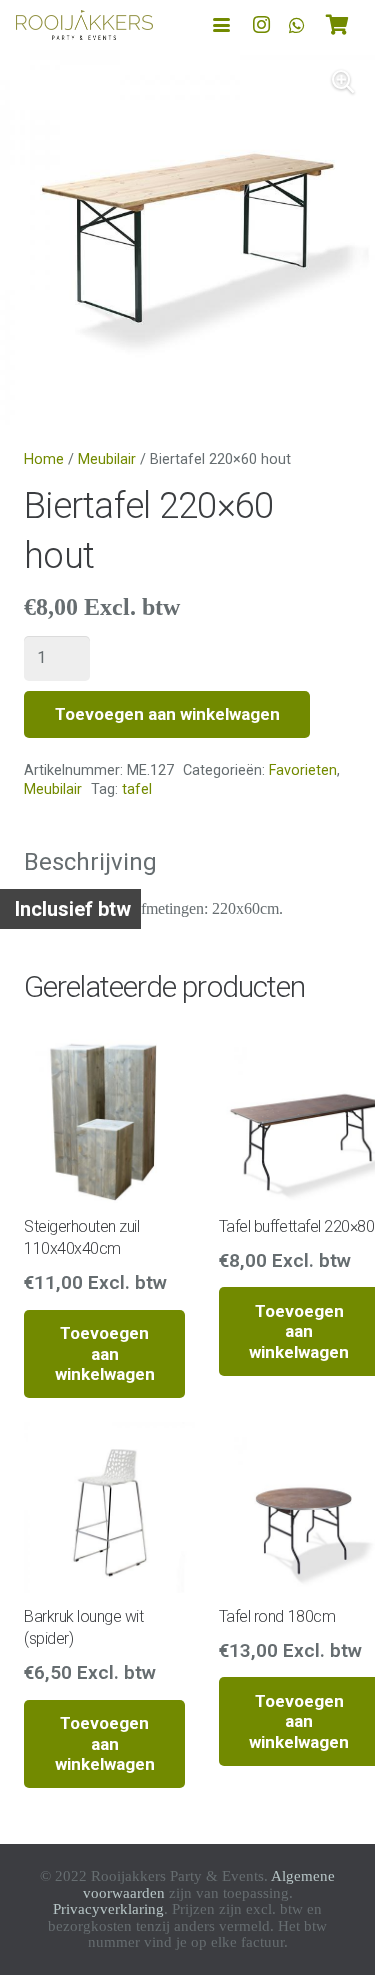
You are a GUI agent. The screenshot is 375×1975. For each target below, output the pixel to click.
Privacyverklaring (108, 1909)
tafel (137, 789)
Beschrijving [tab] (90, 862)
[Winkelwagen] (337, 25)
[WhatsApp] (297, 25)
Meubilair (107, 459)
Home (44, 459)
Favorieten (303, 770)
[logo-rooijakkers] (84, 25)
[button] (221, 25)
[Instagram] (261, 25)
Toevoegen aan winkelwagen (167, 714)
